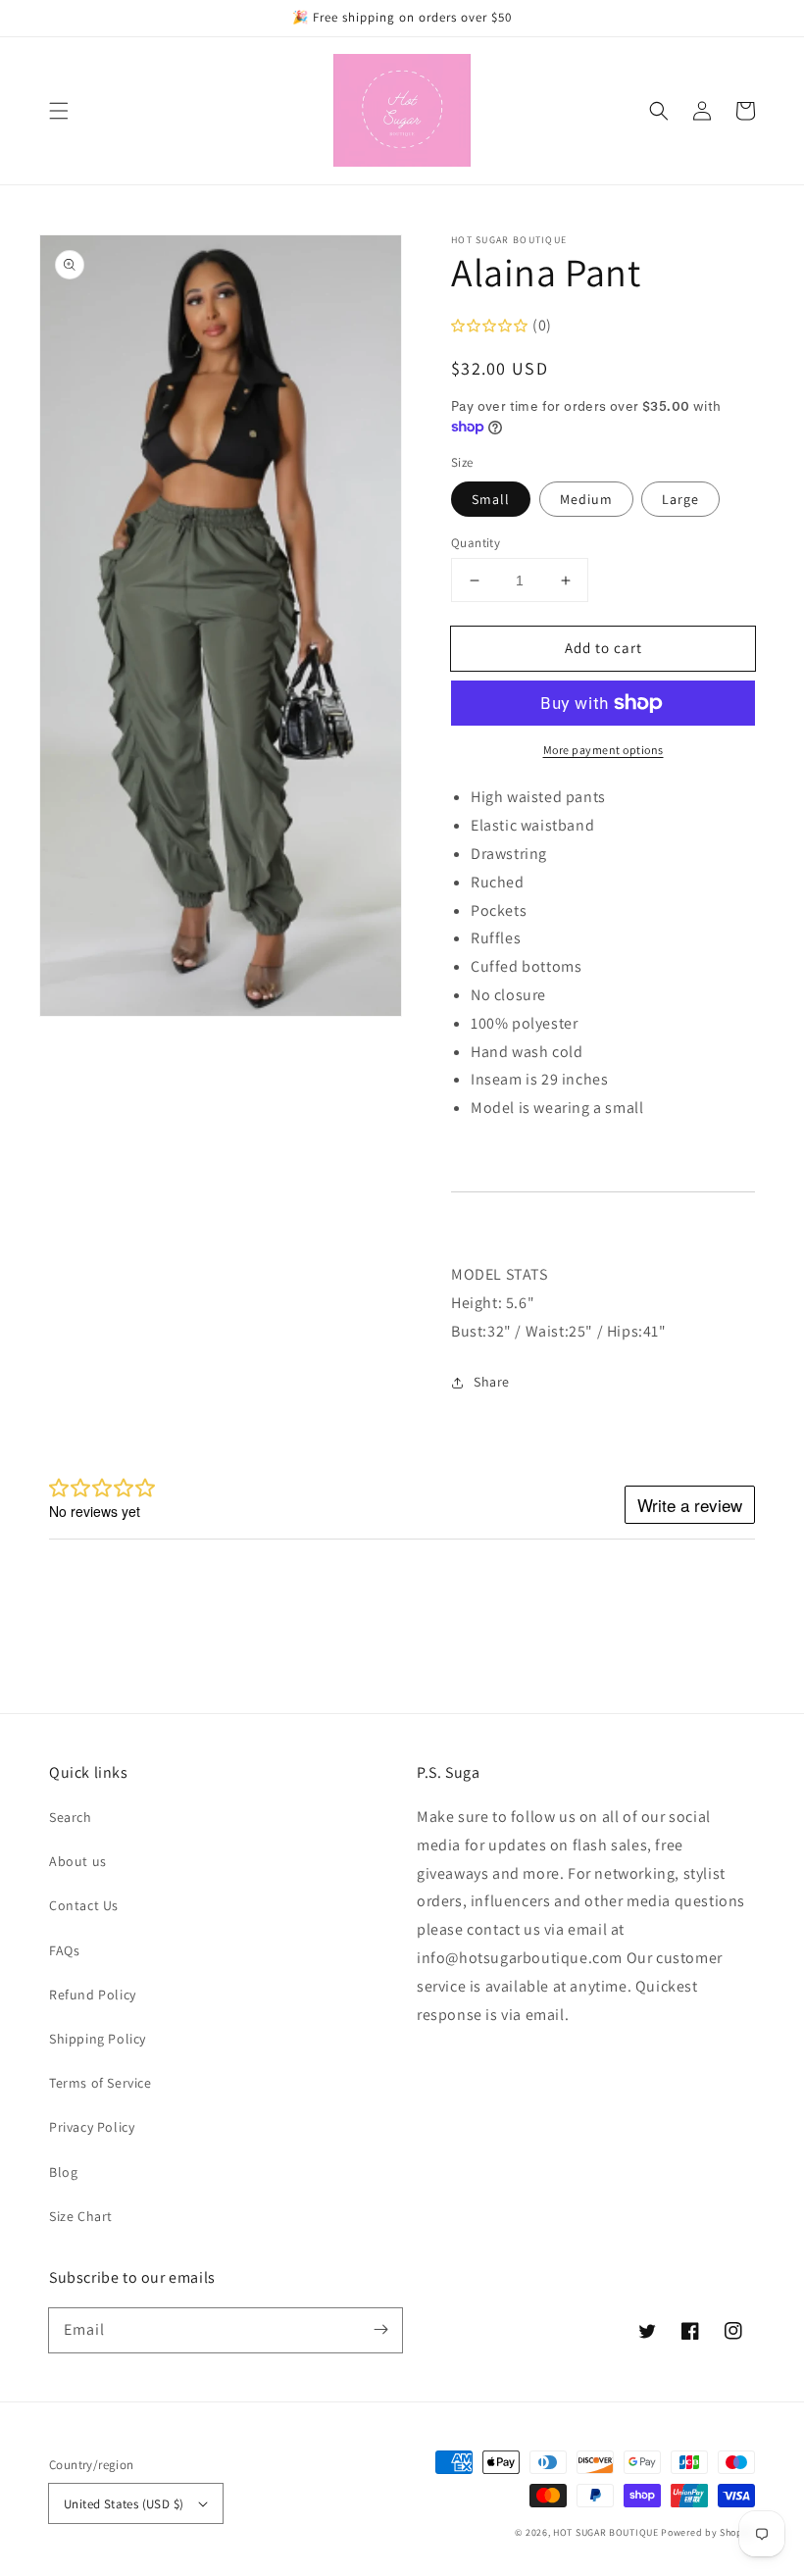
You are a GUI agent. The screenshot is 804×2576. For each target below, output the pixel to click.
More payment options (603, 750)
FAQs (64, 1950)
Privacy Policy (92, 2127)
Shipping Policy (98, 2039)
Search (71, 1817)
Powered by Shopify (708, 2532)
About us (78, 1861)
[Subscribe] (380, 2330)
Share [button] (492, 1382)
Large (680, 499)
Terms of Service (100, 2083)
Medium (586, 499)
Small (491, 499)
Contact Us (84, 1905)
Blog (63, 2172)
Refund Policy (93, 1995)
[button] (59, 111)
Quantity (476, 543)
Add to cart (603, 648)
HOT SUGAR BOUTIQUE (606, 2532)
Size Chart (81, 2216)
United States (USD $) (124, 2504)
